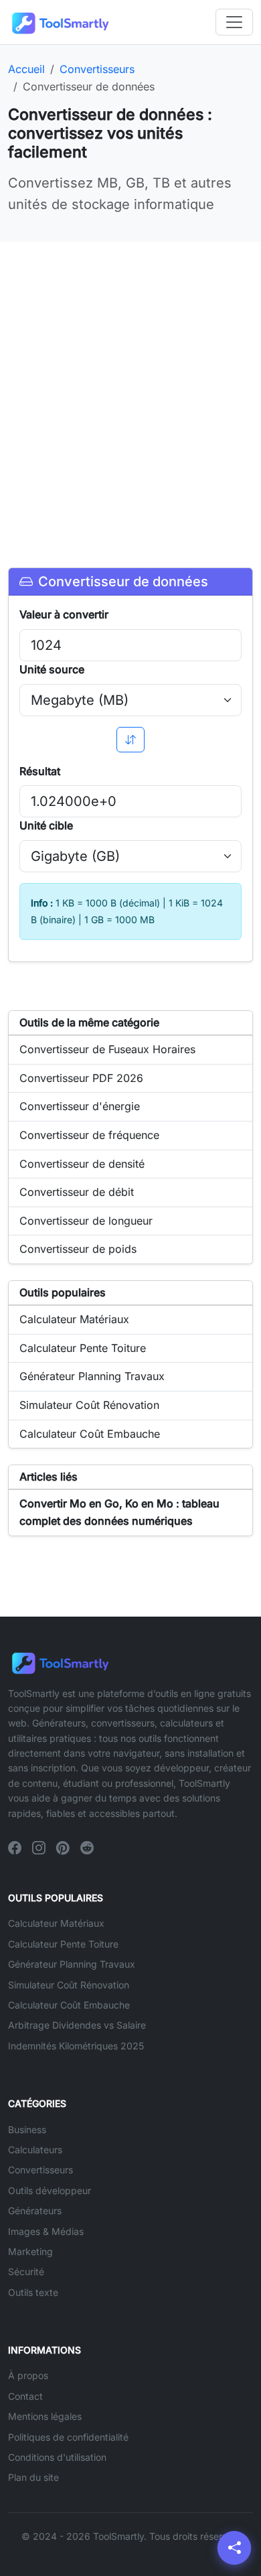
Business (27, 2129)
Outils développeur (50, 2190)
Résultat (40, 771)
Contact (25, 2396)
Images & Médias (46, 2231)
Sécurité (26, 2272)
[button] (234, 2548)
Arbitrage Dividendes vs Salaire (77, 2025)
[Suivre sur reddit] (87, 1848)
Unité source (52, 669)
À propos (28, 2375)
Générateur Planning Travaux (72, 1964)
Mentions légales (45, 2416)
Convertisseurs (40, 2170)
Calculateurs (35, 2150)
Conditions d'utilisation (57, 2457)
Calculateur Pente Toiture (63, 1944)
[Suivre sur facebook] (15, 1848)
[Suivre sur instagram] (39, 1848)
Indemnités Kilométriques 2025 (76, 2046)
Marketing (30, 2251)
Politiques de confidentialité (68, 2437)
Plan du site (33, 2477)
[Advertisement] (130, 389)
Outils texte (33, 2292)
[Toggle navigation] (234, 22)
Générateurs (35, 2211)
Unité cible (46, 825)
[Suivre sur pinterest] (63, 1848)
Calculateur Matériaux (56, 1923)
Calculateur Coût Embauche (69, 2005)
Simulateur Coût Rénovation (69, 1985)
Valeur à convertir (64, 614)
